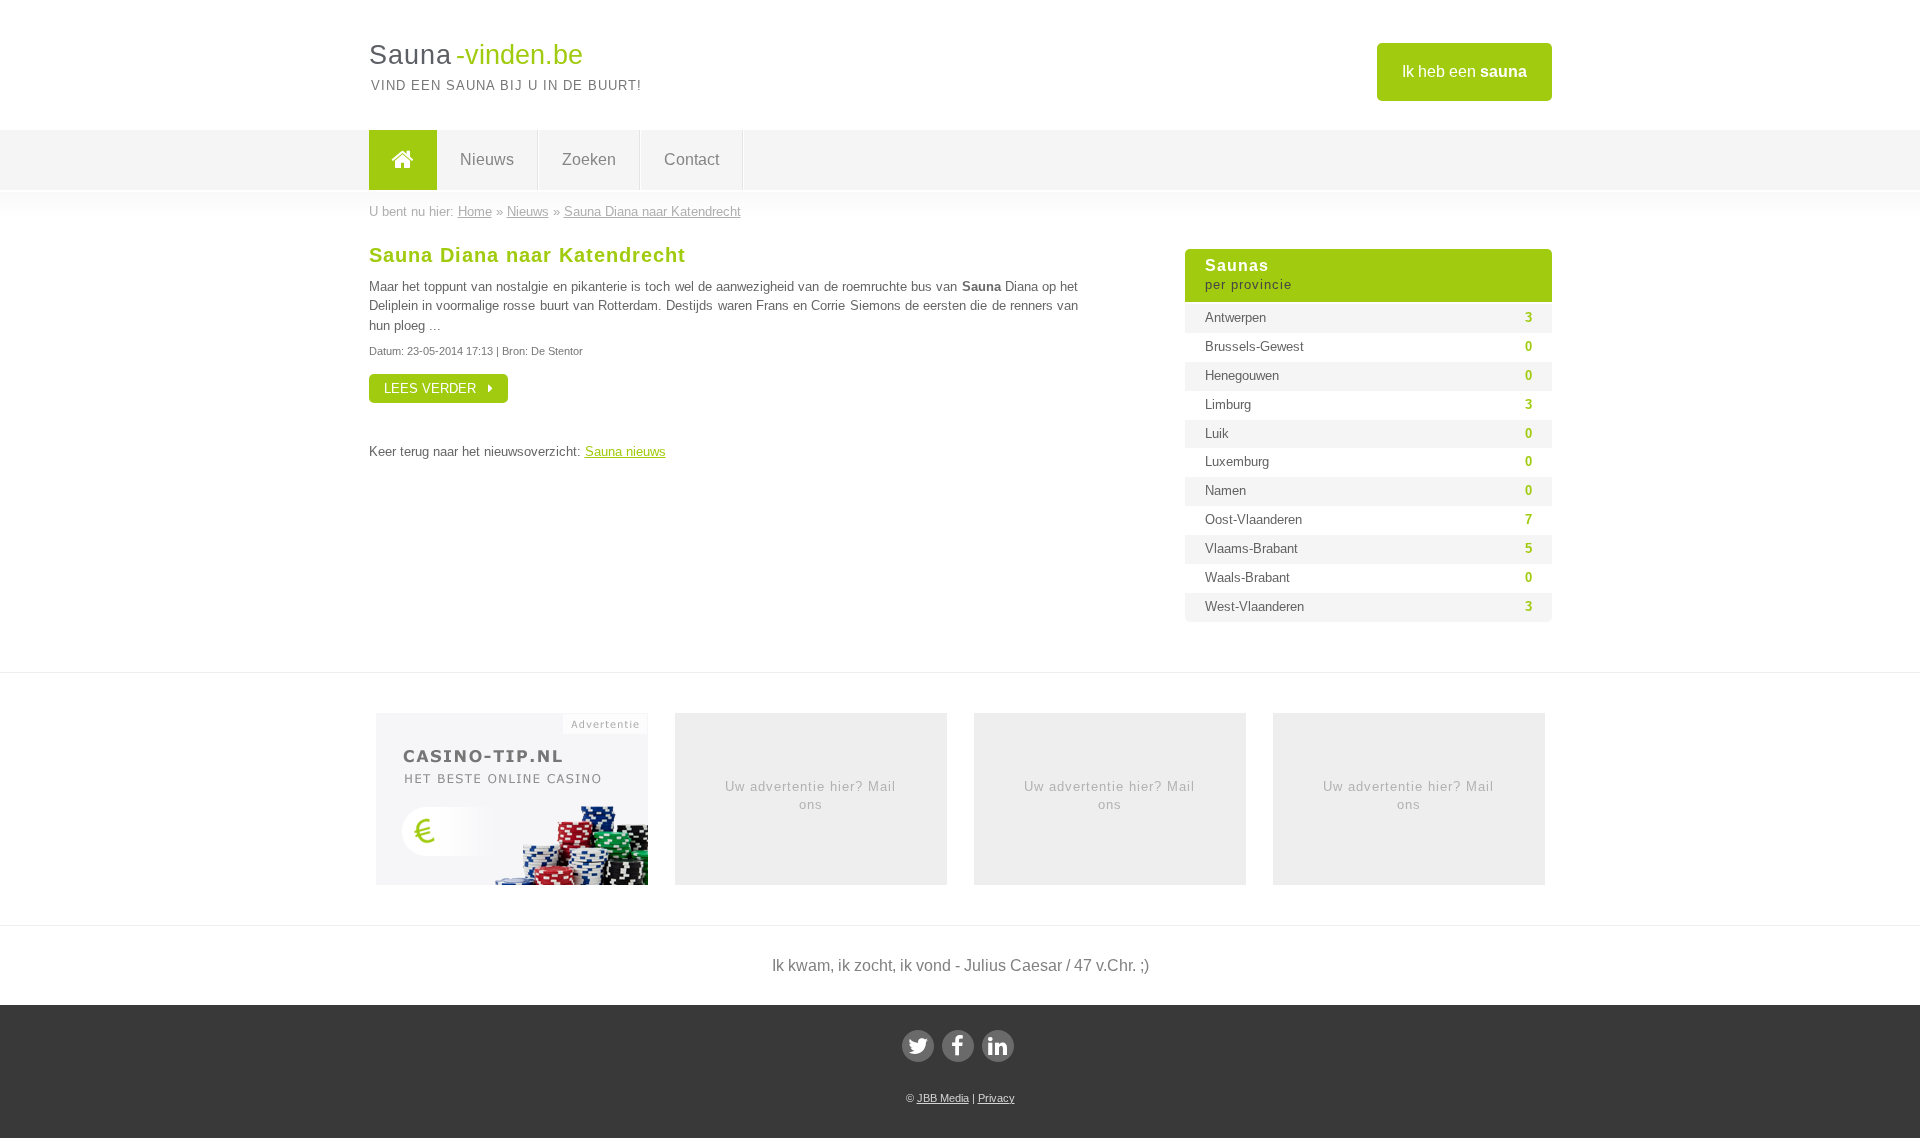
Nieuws (487, 159)
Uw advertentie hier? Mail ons (810, 795)
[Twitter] (918, 1046)
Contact (691, 159)
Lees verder (436, 388)
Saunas (1248, 275)
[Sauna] (403, 160)
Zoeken (589, 159)
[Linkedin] (998, 1046)
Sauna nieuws (625, 451)
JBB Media (943, 1098)
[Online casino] (525, 805)
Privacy (996, 1098)
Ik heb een (1464, 71)
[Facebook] (958, 1046)
